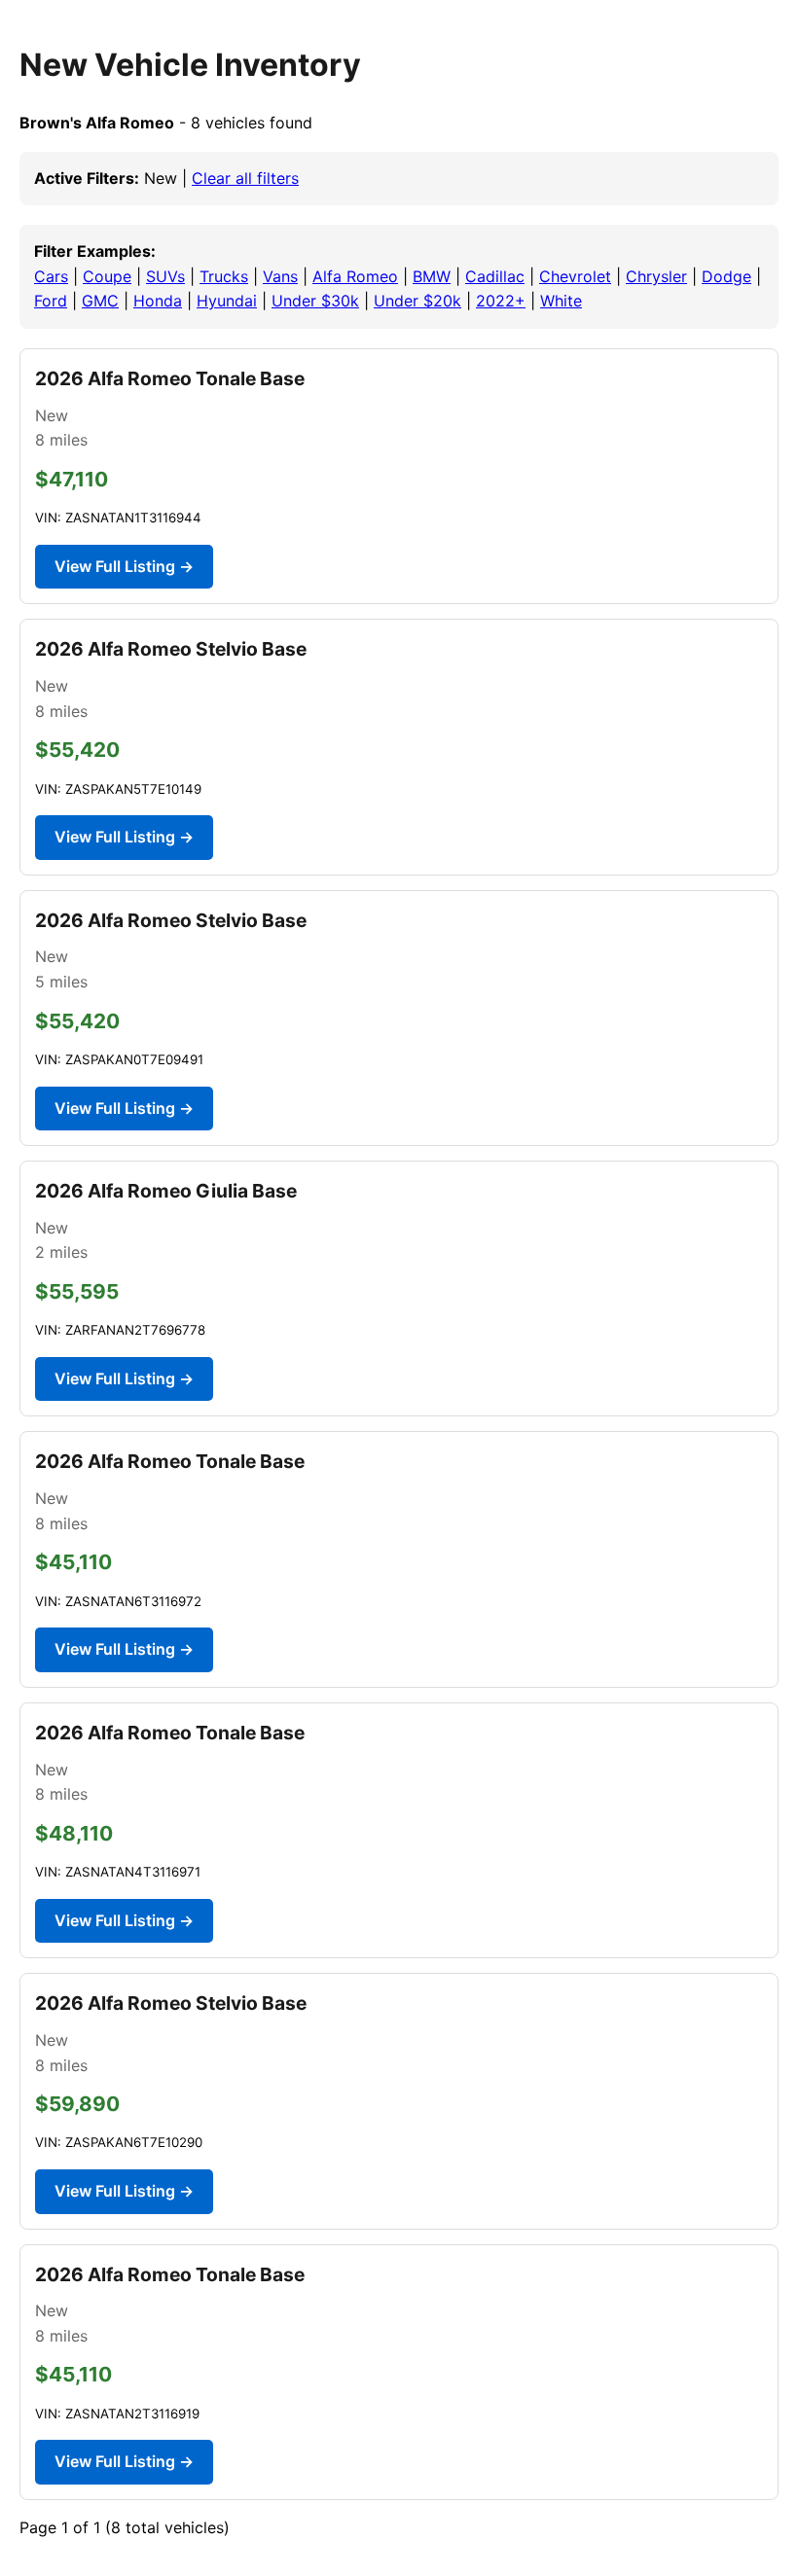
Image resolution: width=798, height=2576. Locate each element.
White (561, 301)
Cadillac (495, 276)
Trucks (224, 276)
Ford (51, 301)
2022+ (501, 301)
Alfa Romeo (355, 276)
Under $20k (417, 301)
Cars (51, 276)
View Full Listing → (124, 566)
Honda (158, 301)
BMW (432, 276)
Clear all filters (245, 178)
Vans (280, 276)
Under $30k (315, 301)
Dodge (726, 276)
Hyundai (227, 301)
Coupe (107, 276)
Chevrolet (575, 276)
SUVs (165, 276)
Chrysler (656, 276)
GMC (100, 301)
